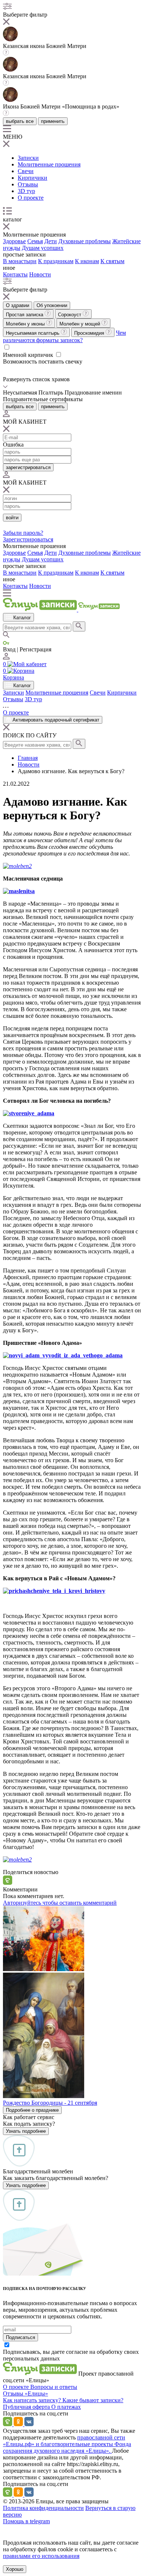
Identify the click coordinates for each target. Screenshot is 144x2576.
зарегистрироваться (28, 467)
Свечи (26, 171)
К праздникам (56, 261)
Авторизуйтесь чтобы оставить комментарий (60, 1903)
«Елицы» (36, 2394)
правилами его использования (41, 2556)
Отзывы (28, 184)
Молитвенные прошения (49, 164)
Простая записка (25, 315)
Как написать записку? (33, 2400)
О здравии (18, 305)
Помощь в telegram (26, 2521)
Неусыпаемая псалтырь (33, 333)
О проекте (31, 198)
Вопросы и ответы (54, 2387)
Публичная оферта (27, 2407)
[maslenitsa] (19, 891)
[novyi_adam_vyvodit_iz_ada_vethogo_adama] (63, 1355)
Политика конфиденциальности (43, 2508)
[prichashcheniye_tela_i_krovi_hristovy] (54, 1591)
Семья (35, 241)
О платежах (66, 2407)
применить (53, 121)
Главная (28, 758)
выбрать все (20, 121)
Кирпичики (32, 178)
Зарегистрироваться (28, 539)
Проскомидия (90, 333)
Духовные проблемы (85, 241)
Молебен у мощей (80, 324)
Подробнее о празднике (32, 2110)
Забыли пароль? (23, 533)
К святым (112, 261)
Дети (51, 241)
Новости (40, 274)
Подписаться (20, 2337)
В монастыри (20, 261)
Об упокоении (52, 305)
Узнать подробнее (26, 2131)
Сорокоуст (70, 315)
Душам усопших (43, 248)
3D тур (26, 191)
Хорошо (15, 2569)
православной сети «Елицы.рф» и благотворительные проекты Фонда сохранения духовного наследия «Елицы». (67, 2444)
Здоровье (14, 241)
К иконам (87, 261)
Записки (28, 158)
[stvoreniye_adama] (29, 1113)
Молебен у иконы (26, 324)
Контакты (15, 274)
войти (12, 518)
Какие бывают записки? (93, 2400)
